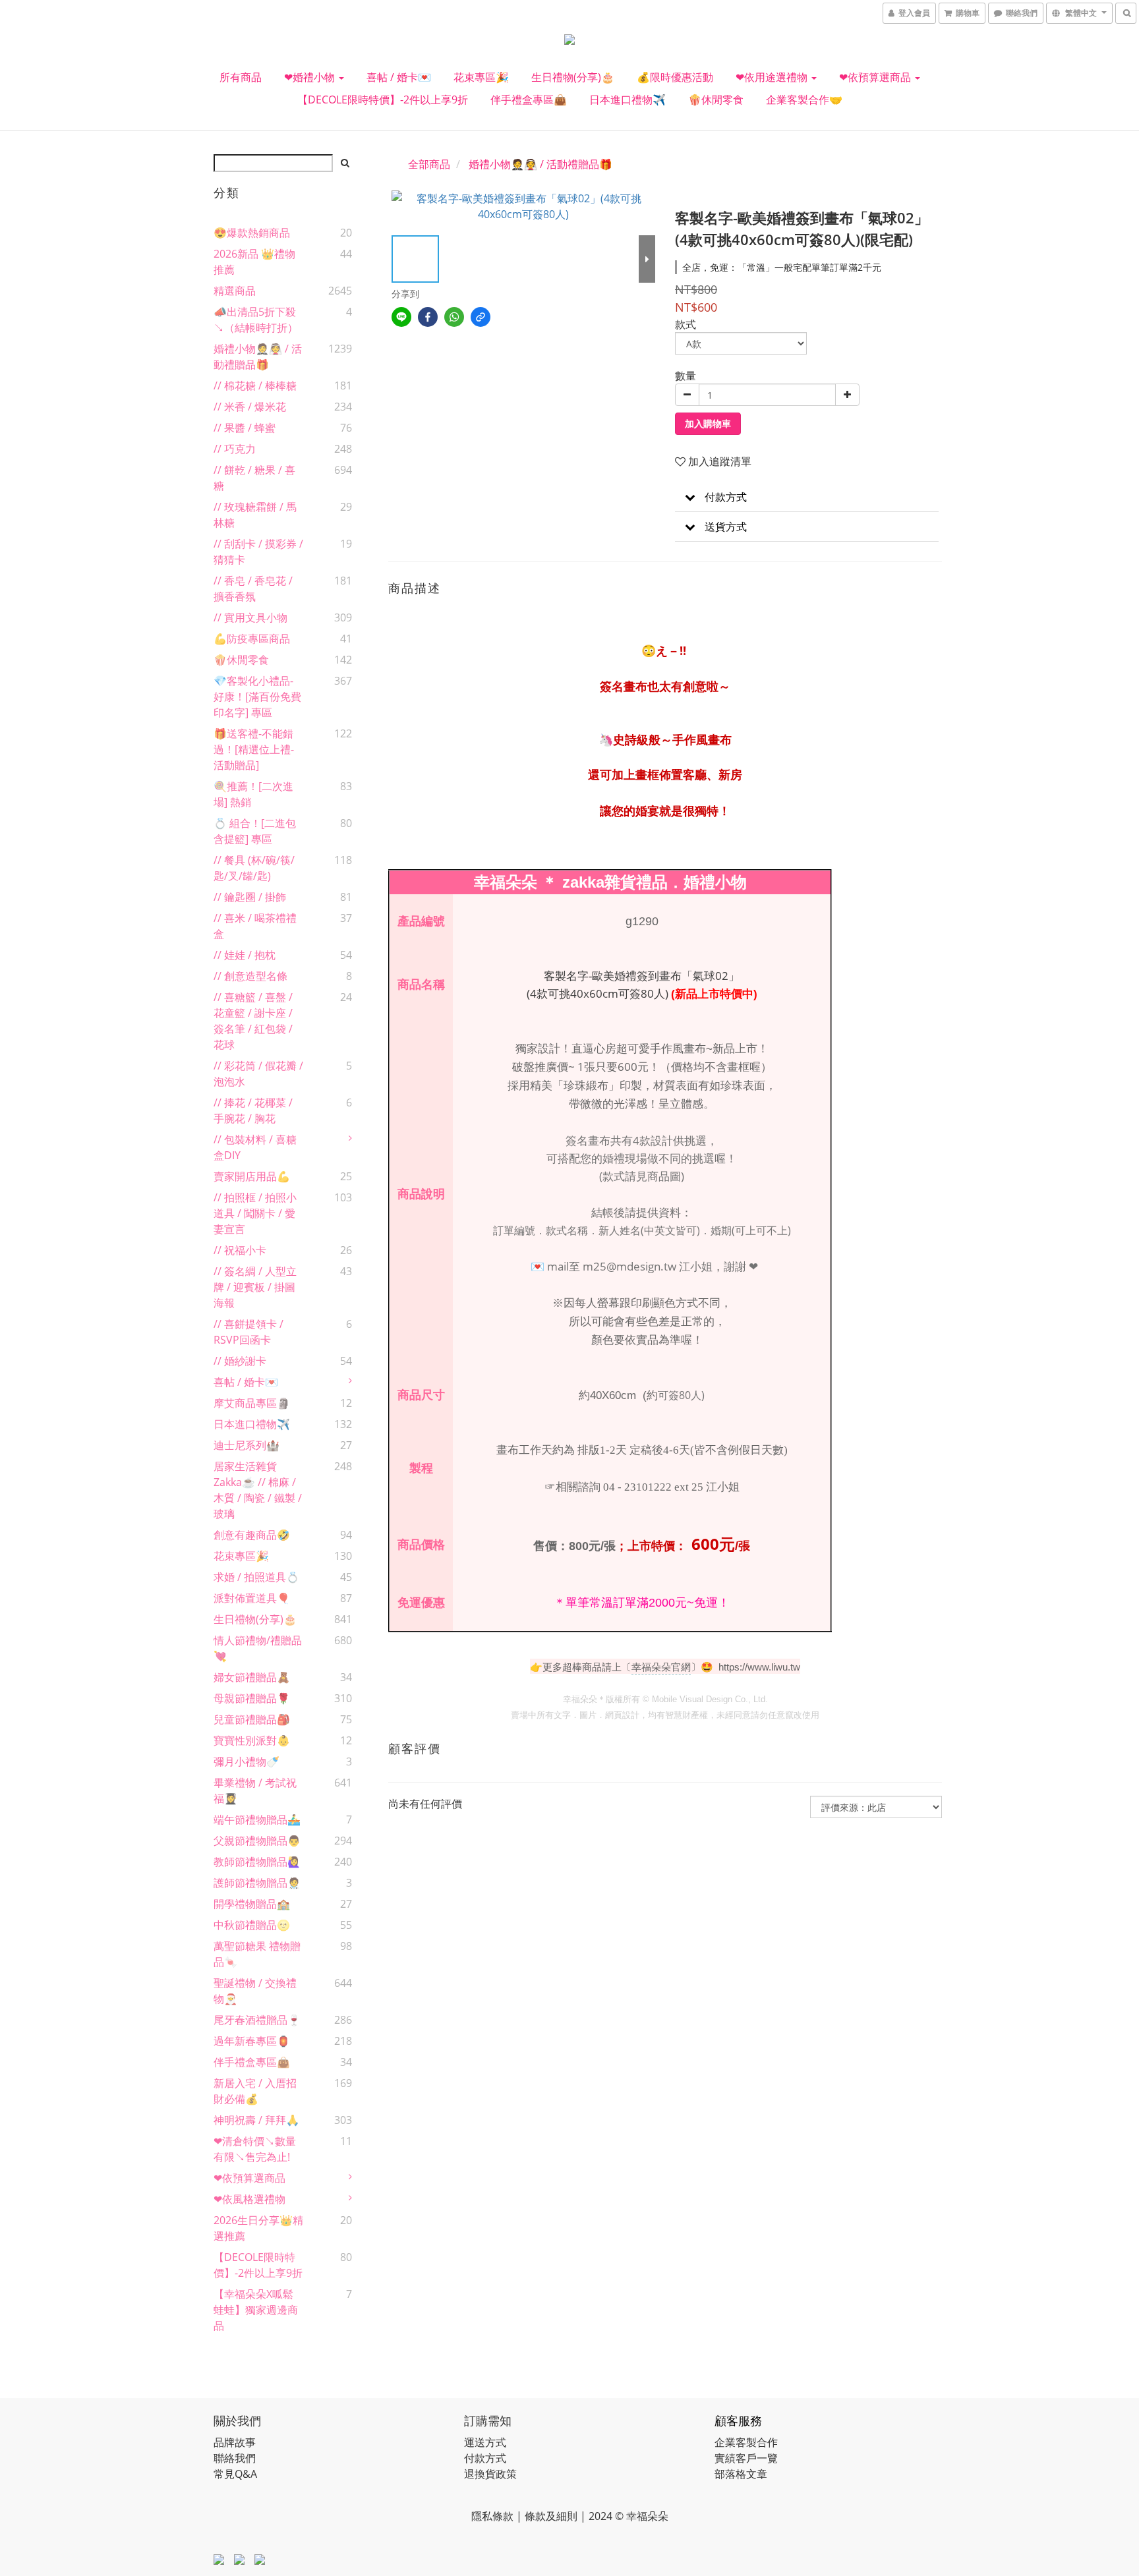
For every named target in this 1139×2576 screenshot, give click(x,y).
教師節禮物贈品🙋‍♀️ (257, 1862)
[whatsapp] (454, 317)
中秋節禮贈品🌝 (252, 1925)
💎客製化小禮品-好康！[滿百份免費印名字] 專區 (257, 697)
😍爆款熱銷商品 (252, 233)
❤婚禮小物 (311, 77)
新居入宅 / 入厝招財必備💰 (255, 2091)
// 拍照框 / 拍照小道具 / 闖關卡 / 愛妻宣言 (255, 1213)
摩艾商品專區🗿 (252, 1403)
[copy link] (481, 317)
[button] (807, 497)
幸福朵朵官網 (661, 1667)
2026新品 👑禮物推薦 (254, 262)
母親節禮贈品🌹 (252, 1698)
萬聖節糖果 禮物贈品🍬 (257, 1954)
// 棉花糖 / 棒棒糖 (255, 386)
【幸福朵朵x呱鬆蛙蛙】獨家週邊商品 (256, 2310)
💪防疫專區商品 (252, 639)
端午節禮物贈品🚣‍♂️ (257, 1819)
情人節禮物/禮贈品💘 (258, 1648)
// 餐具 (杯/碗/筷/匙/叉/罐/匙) (254, 868)
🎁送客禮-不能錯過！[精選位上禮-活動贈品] (254, 749)
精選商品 (235, 291)
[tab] (807, 497)
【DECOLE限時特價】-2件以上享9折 (383, 100)
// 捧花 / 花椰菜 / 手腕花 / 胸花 (253, 1110)
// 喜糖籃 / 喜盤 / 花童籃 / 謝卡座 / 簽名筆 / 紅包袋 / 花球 (253, 1021)
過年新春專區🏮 (252, 2041)
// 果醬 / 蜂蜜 (245, 428)
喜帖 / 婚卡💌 (399, 77)
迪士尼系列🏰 (247, 1445)
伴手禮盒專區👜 (529, 100)
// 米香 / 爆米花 (250, 407)
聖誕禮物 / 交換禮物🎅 (255, 1991)
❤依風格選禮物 (249, 2199)
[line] (401, 317)
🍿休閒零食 (716, 100)
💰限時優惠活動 (675, 77)
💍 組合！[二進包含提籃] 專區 (255, 831)
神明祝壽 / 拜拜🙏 (256, 2120)
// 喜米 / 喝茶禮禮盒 (255, 926)
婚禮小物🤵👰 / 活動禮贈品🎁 (258, 357)
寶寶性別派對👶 (252, 1740)
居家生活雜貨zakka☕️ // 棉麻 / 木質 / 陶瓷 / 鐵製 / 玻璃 (258, 1490)
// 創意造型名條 (250, 976)
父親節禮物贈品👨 (257, 1841)
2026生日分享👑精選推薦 (258, 2228)
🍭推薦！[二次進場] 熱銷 (253, 794)
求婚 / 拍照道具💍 (256, 1577)
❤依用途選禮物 (773, 77)
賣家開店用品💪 (252, 1176)
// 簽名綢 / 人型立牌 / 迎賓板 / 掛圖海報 (255, 1287)
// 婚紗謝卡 (240, 1361)
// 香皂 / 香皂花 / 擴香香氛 (253, 588)
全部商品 (429, 164)
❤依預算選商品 (876, 77)
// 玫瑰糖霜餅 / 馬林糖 (255, 515)
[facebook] (428, 317)
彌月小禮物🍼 (247, 1761)
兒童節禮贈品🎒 (252, 1719)
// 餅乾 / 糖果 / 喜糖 (254, 478)
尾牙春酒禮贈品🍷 (257, 2020)
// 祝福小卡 (240, 1250)
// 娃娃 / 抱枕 (245, 955)
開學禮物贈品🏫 (252, 1904)
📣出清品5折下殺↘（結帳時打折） (256, 320)
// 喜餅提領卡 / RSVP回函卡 (248, 1332)
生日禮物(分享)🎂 (573, 77)
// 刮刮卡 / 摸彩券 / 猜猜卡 (258, 552)
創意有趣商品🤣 (252, 1535)
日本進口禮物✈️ (628, 100)
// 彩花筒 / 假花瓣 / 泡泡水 (258, 1073)
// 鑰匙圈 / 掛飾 (250, 897)
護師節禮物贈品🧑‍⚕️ (257, 1883)
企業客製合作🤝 (804, 100)
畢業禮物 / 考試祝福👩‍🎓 (255, 1790)
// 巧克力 (235, 449)
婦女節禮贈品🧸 (252, 1677)
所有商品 (241, 77)
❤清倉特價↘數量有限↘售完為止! (255, 2149)
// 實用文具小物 (250, 617)
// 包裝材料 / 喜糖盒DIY (255, 1147)
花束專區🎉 (481, 77)
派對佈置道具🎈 (252, 1598)
